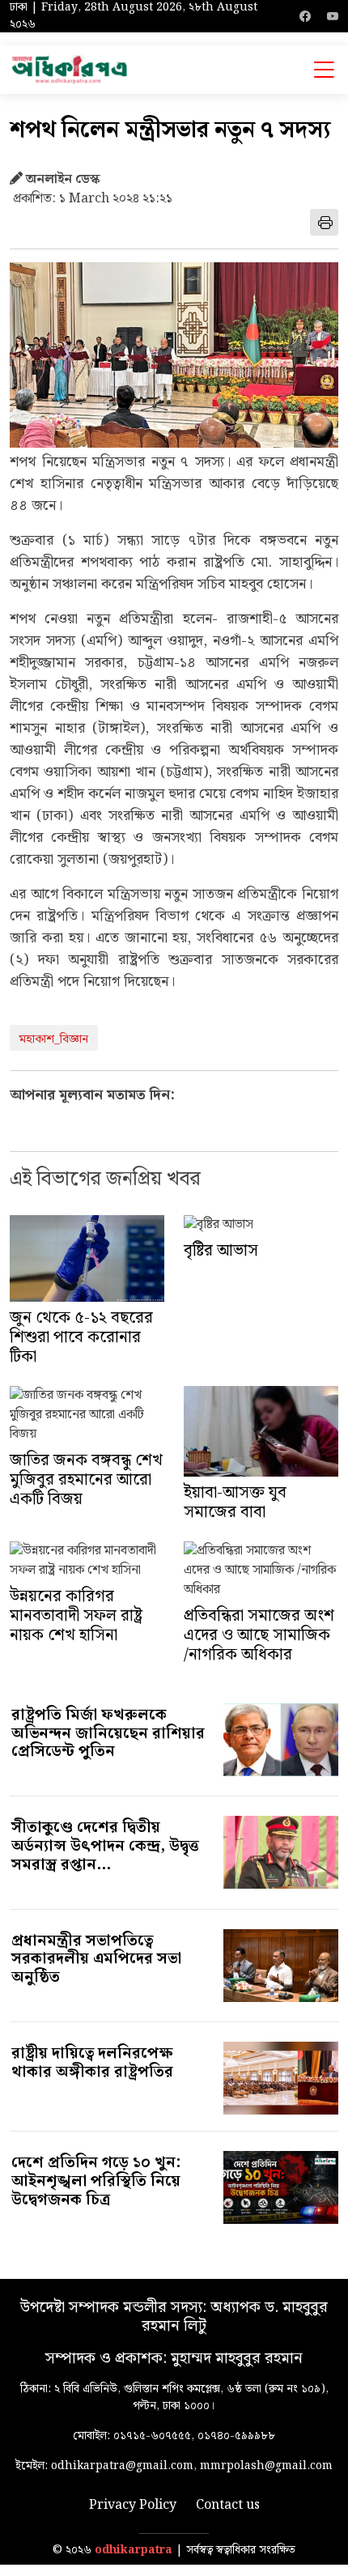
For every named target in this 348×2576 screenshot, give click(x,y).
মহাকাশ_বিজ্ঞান (54, 1039)
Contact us (228, 2506)
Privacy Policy (133, 2506)
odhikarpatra (134, 2550)
